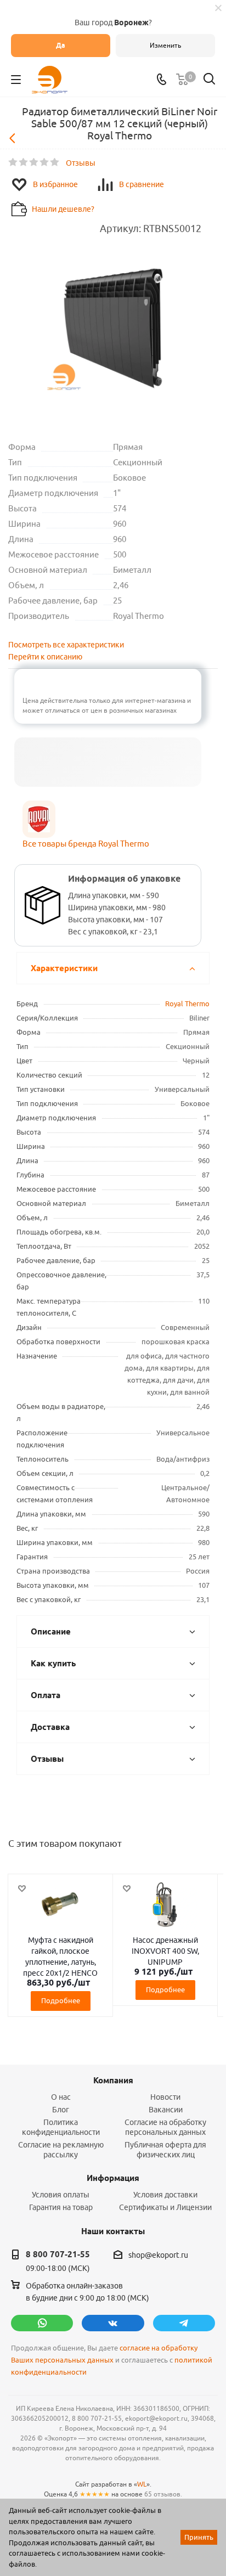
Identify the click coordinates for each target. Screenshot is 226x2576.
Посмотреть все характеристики (66, 645)
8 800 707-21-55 (58, 2254)
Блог (61, 2110)
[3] (34, 162)
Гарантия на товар (61, 2207)
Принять (199, 2537)
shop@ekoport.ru (158, 2255)
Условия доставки (165, 2195)
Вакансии (166, 2110)
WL (142, 2484)
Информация (113, 2178)
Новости (165, 2097)
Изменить (165, 45)
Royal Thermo (187, 1004)
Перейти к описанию (45, 657)
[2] (24, 162)
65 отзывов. (163, 2494)
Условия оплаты (61, 2195)
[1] (13, 162)
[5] (55, 162)
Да (61, 45)
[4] (45, 162)
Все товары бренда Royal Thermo (86, 844)
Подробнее (61, 2000)
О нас (61, 2097)
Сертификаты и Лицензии (165, 2207)
